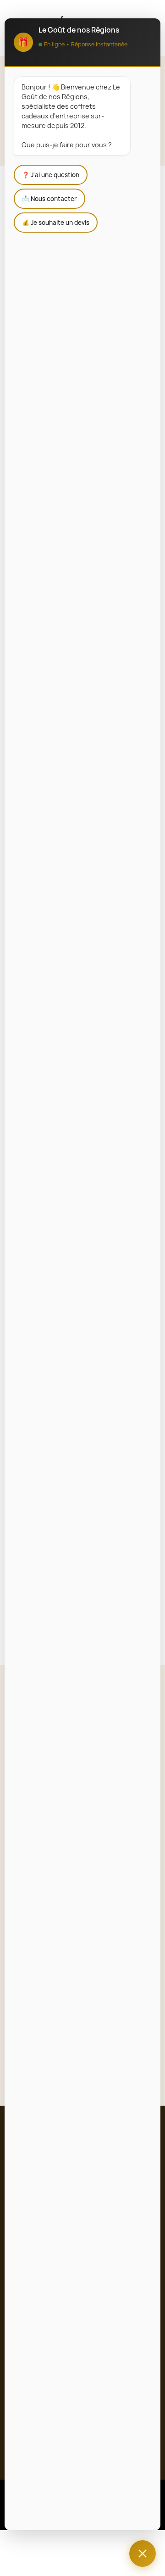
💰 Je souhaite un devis (56, 223)
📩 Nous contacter (49, 199)
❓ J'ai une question (51, 175)
